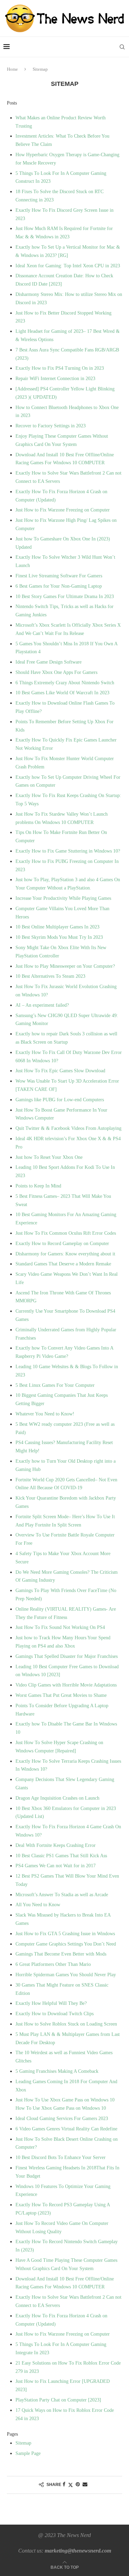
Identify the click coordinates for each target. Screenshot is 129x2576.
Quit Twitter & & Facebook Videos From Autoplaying (68, 1128)
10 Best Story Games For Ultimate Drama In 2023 (65, 596)
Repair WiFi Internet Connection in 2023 (55, 379)
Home (12, 69)
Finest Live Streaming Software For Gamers (59, 576)
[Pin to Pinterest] (78, 2485)
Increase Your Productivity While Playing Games (63, 898)
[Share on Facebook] (64, 2485)
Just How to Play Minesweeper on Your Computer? (65, 966)
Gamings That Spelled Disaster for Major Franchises (67, 1656)
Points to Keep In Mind (38, 1186)
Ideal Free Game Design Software (49, 662)
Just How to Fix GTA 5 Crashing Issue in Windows (65, 1934)
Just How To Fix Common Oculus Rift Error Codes (66, 1233)
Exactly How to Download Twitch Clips (55, 2014)
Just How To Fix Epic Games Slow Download (60, 1071)
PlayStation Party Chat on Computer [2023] (58, 2400)
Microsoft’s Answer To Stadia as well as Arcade (62, 1895)
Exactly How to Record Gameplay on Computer (62, 1244)
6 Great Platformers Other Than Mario (53, 1964)
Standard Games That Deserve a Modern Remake (63, 1264)
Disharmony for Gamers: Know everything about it (65, 1254)
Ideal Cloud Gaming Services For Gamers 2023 (62, 2119)
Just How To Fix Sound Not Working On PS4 (60, 1627)
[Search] (122, 47)
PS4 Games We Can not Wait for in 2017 (56, 1866)
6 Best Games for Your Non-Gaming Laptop (59, 586)
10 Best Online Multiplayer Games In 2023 (57, 927)
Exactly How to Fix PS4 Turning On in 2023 (60, 368)
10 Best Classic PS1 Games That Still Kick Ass (61, 1856)
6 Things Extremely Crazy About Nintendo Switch (65, 683)
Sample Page (28, 2453)
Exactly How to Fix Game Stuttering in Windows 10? (68, 851)
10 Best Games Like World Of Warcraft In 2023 (62, 693)
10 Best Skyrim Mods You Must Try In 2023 (59, 937)
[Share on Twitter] (71, 2485)
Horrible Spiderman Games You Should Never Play (66, 1975)
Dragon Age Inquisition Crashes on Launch (57, 1798)
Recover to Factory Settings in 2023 (51, 426)
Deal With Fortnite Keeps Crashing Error (56, 1845)
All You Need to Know (38, 1905)
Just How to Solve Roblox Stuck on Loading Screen (66, 2024)
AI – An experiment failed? (42, 1005)
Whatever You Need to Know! (45, 1414)
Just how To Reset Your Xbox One (49, 1157)
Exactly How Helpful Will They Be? (51, 2003)
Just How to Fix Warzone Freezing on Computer (63, 510)
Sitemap (23, 2443)
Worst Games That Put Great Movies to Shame (61, 1695)
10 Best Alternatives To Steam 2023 (50, 976)
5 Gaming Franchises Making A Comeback (57, 2071)
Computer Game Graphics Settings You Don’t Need (66, 1944)
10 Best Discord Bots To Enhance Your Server (61, 2157)
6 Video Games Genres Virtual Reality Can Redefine (66, 2129)
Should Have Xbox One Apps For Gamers (56, 672)
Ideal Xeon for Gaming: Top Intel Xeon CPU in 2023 (68, 266)
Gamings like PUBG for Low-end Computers (60, 1100)
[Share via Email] (85, 2485)
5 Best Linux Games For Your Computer (55, 1385)
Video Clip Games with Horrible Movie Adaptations (66, 1685)
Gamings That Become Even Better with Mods (61, 1954)
